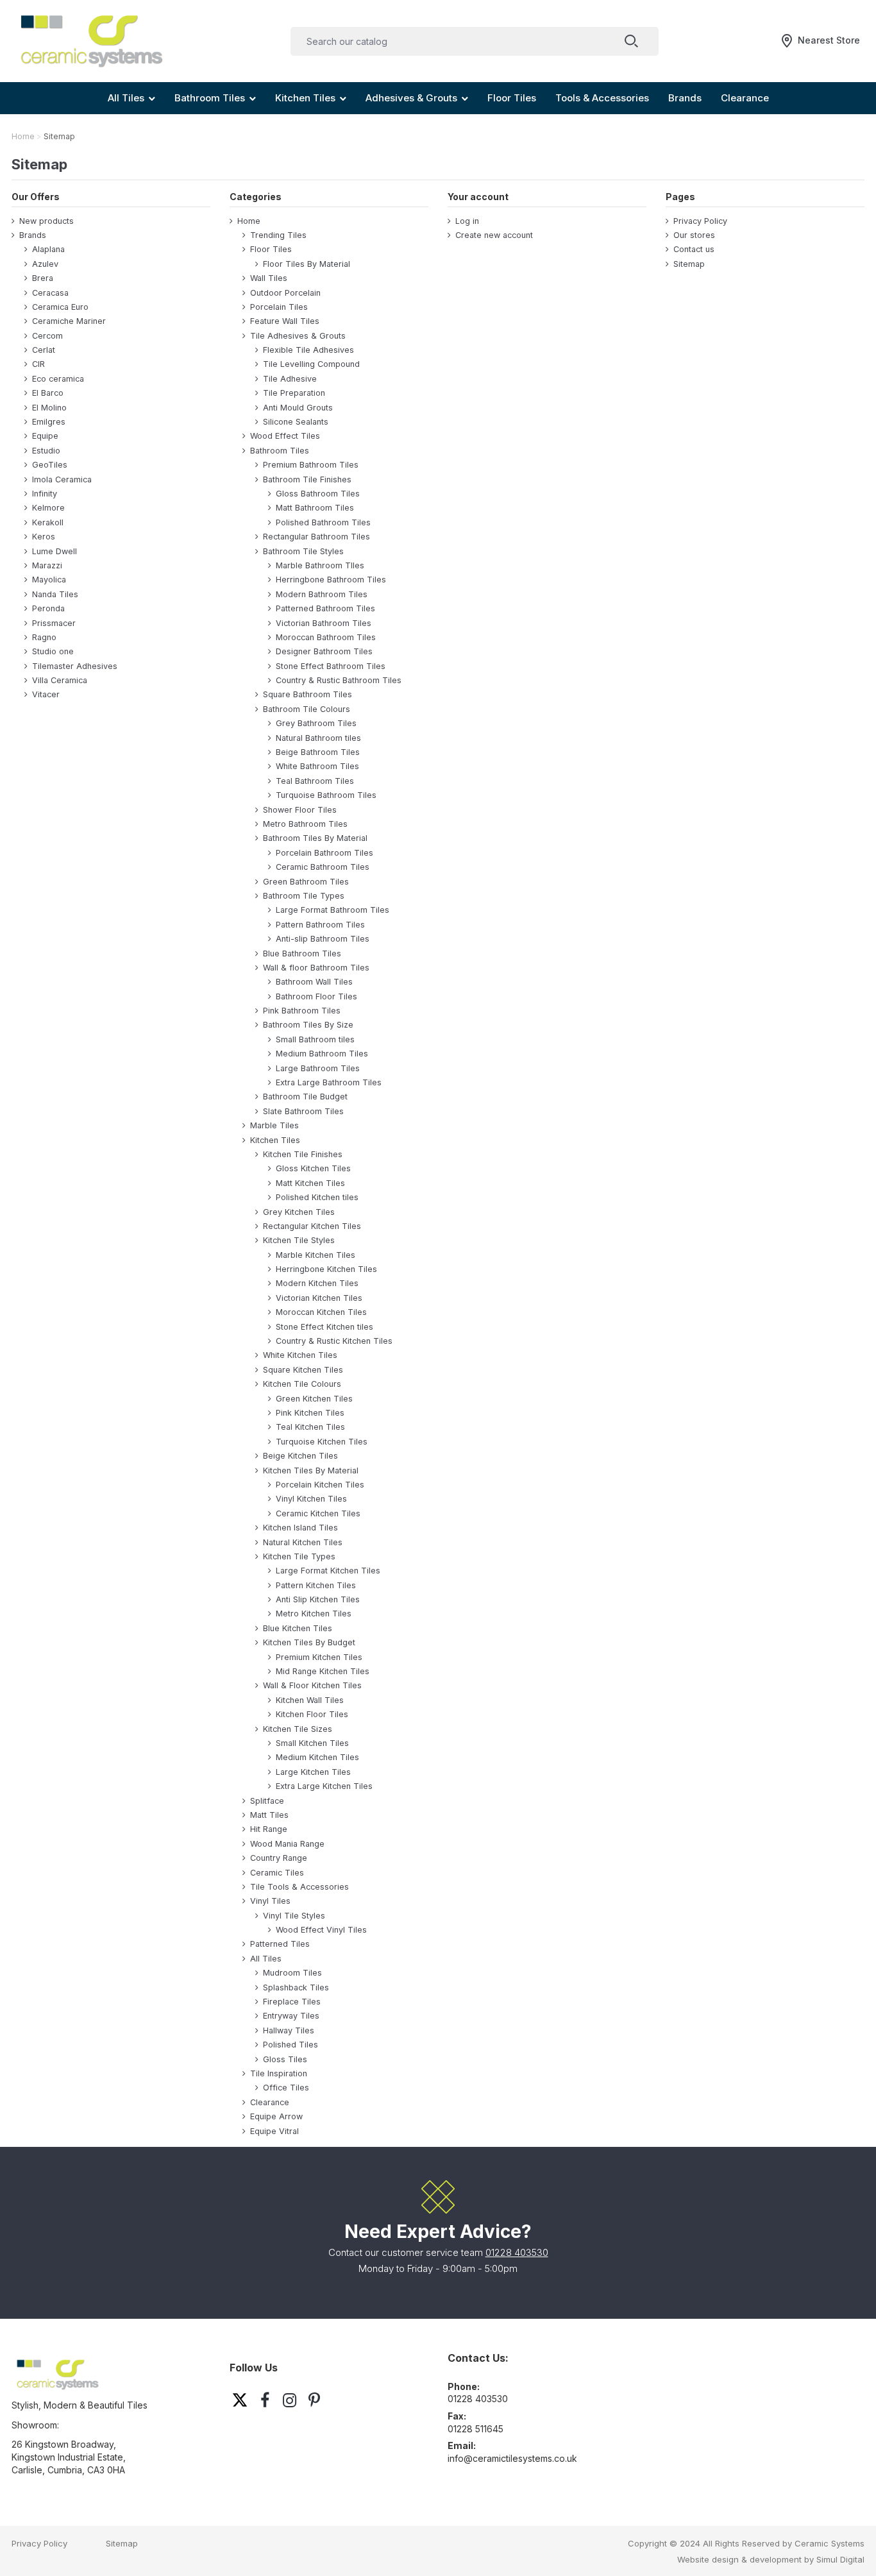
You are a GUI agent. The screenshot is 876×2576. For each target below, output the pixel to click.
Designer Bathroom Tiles (324, 651)
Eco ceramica (58, 379)
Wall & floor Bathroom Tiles (316, 968)
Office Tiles (286, 2088)
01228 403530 (517, 2252)
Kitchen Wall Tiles (310, 1700)
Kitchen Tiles (275, 1140)
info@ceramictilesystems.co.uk (512, 2458)
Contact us (694, 249)
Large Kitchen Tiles (313, 1772)
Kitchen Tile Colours (302, 1384)
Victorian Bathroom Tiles (324, 623)
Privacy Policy (700, 221)
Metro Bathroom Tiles (305, 824)
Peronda (48, 608)
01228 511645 (476, 2429)
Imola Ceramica (62, 479)
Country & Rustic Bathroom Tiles (339, 680)
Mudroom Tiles (292, 1973)
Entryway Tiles (291, 2016)
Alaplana (48, 249)
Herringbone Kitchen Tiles (326, 1269)
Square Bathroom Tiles (307, 694)
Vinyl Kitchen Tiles (311, 1499)
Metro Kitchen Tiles (314, 1614)
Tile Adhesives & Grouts (298, 336)
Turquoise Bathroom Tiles (326, 795)
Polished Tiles (291, 2045)
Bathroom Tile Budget (305, 1097)
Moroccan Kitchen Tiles (321, 1312)
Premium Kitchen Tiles (319, 1657)
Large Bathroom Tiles (318, 1068)
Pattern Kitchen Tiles (316, 1585)
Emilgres (49, 422)
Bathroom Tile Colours (307, 709)
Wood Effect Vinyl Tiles (321, 1930)
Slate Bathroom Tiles (303, 1111)
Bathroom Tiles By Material (315, 838)
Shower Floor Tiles (300, 810)
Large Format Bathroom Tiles (333, 910)
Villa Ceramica (60, 680)
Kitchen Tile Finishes (303, 1154)
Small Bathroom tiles (315, 1039)
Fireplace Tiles (292, 2002)
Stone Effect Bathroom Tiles (331, 666)
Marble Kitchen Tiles (316, 1255)
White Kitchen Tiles (300, 1355)
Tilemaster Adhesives (75, 666)
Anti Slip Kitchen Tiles (318, 1599)
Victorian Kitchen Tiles (319, 1298)
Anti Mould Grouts (298, 408)
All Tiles (266, 1959)
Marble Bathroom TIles (320, 565)
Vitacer (46, 694)
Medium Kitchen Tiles (317, 1757)
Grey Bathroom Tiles (316, 723)
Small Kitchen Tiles (312, 1743)
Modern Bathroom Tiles (322, 594)
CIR (38, 364)
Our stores (694, 235)
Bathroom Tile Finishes (307, 479)
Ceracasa (50, 293)
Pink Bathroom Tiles (302, 1011)
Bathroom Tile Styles (303, 551)
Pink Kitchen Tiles (310, 1413)
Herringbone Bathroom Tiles (331, 580)
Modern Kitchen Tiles (317, 1283)
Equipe (45, 436)
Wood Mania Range (287, 1844)
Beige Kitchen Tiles (300, 1456)
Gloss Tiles (285, 2059)
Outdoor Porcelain (285, 293)
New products (46, 221)
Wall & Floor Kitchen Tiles (312, 1685)
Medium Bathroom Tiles (322, 1054)
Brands (33, 235)
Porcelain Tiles (279, 307)
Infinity (45, 494)
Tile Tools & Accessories (299, 1887)
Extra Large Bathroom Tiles (329, 1082)
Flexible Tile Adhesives (308, 350)
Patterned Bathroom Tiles (325, 608)
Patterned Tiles (280, 1944)
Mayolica (49, 580)
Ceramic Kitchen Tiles (318, 1513)
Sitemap (689, 264)
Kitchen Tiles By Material (311, 1470)
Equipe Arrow (276, 2116)
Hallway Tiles (289, 2030)
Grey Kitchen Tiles (299, 1212)
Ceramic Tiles (277, 1873)
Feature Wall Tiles (285, 321)
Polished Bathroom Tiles (323, 522)
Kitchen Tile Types (299, 1556)
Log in (467, 221)
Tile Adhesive (290, 379)
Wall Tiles (269, 278)
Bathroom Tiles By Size (308, 1025)
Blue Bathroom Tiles (302, 953)
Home (249, 221)
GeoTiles (50, 465)
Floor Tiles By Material (307, 264)
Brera (43, 278)
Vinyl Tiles (270, 1901)
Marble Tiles (274, 1125)
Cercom (47, 336)
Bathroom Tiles (280, 451)
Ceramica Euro (60, 307)
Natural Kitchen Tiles (303, 1542)
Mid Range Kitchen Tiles (323, 1671)
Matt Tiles (269, 1815)
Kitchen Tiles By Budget (309, 1642)
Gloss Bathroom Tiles (318, 494)
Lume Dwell (55, 551)
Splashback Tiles (296, 1987)
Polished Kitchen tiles (317, 1197)
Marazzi (47, 565)
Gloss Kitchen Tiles (313, 1168)
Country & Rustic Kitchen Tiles (334, 1341)
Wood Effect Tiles (285, 436)
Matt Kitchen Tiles (310, 1183)
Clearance (270, 2102)
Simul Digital (840, 2559)
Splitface (267, 1801)
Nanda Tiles (55, 594)
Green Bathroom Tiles (306, 882)
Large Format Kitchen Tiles (328, 1571)
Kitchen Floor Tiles (312, 1714)
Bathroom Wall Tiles (314, 982)
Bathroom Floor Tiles (316, 996)
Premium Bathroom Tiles (311, 465)
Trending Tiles (278, 235)
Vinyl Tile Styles (294, 1916)
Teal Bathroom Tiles (315, 781)
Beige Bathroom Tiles (318, 752)
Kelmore (48, 508)
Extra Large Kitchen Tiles (324, 1786)
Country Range (279, 1858)
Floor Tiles (271, 249)
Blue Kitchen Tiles (298, 1628)
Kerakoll (48, 522)
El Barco (48, 393)
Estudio (46, 451)
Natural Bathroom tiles (318, 738)
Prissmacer (54, 623)
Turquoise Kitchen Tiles (322, 1442)
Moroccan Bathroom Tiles (326, 637)
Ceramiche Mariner (69, 321)
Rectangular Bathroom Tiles (316, 537)
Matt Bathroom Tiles (315, 508)
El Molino (49, 408)
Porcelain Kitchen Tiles (320, 1485)
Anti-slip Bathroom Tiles (323, 939)
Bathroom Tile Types (304, 896)
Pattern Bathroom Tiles (320, 925)
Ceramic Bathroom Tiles (323, 867)
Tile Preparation (294, 393)
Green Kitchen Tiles (314, 1399)
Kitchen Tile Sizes (298, 1729)
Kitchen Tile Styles (299, 1240)
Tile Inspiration (279, 2073)
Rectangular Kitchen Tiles (312, 1226)
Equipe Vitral (274, 2131)
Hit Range (269, 1829)
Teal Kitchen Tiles (310, 1427)
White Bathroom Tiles (317, 766)
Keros (44, 537)
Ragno (44, 637)
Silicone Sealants (296, 422)
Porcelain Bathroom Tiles (324, 853)
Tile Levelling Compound (311, 364)
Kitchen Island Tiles (300, 1528)
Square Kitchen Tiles (303, 1370)
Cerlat (44, 350)
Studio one (53, 651)
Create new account (494, 235)
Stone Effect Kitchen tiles (324, 1327)
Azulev (45, 264)
